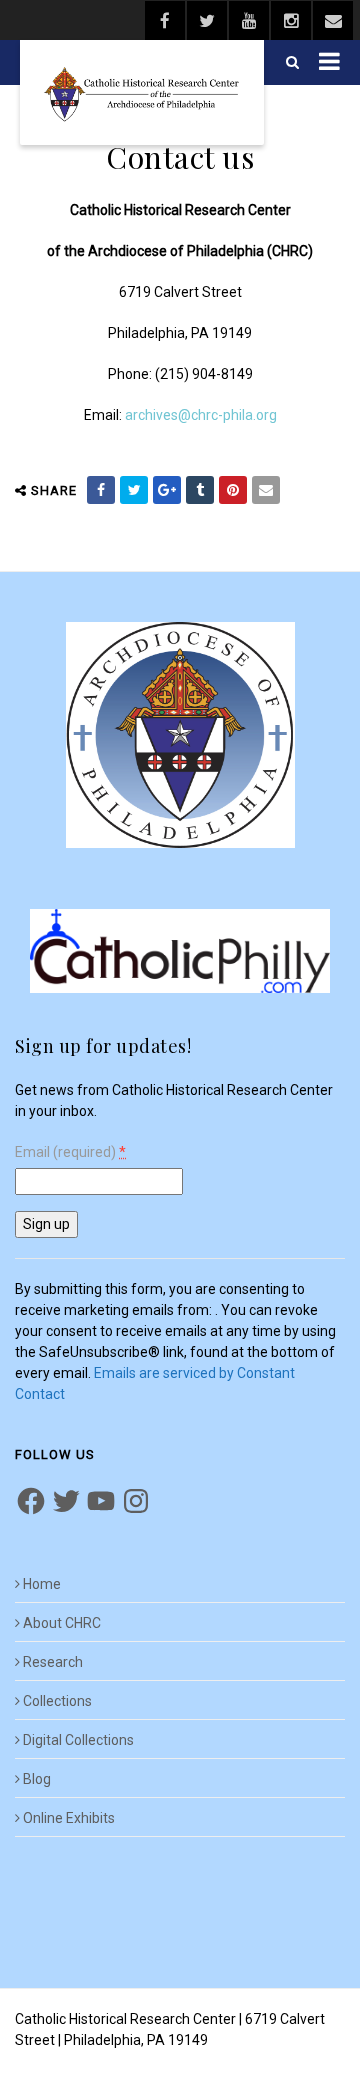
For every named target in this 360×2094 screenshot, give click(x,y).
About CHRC (62, 1623)
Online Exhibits (69, 1818)
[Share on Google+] (167, 490)
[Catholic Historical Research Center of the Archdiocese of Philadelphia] (142, 92)
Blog (37, 1779)
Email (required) (70, 1152)
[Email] (266, 490)
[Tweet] (134, 490)
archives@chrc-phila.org (201, 415)
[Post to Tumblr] (200, 490)
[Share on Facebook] (101, 490)
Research (53, 1662)
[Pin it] (233, 490)
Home (42, 1584)
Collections (57, 1701)
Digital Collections (78, 1740)
